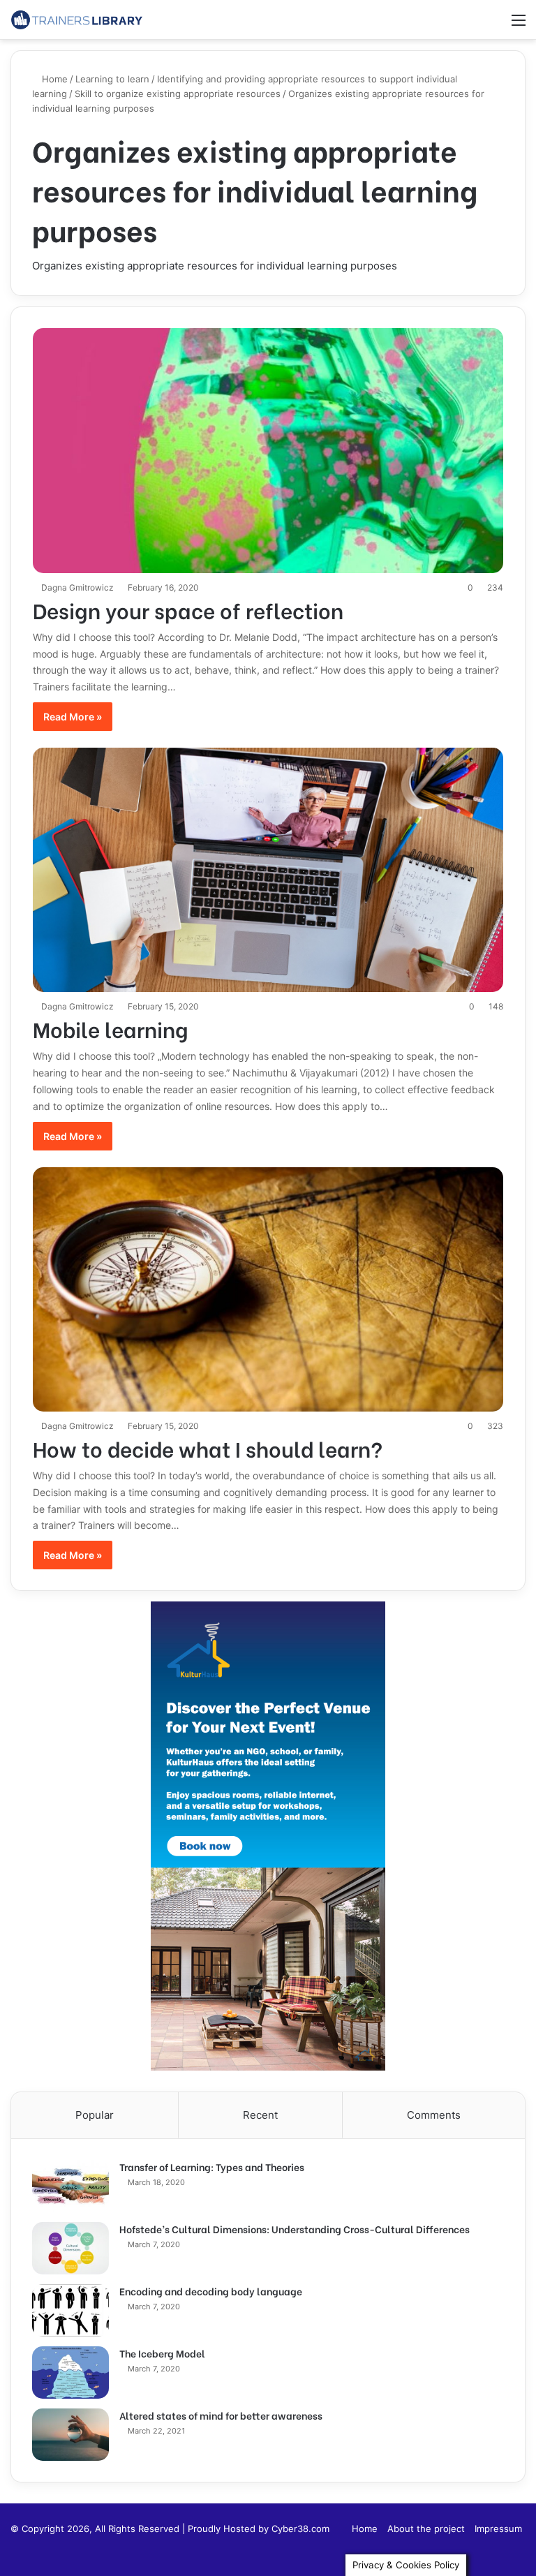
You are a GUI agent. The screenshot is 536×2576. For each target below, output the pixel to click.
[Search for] (494, 25)
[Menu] (519, 25)
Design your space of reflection (188, 609)
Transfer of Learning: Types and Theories (212, 2167)
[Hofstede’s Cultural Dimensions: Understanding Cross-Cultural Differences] (70, 2248)
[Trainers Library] (77, 20)
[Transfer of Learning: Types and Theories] (70, 2186)
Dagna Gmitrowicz (77, 587)
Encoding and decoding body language (211, 2291)
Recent (260, 2115)
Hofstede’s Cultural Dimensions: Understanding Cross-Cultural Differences (295, 2229)
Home (53, 79)
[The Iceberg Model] (70, 2373)
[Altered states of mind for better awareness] (70, 2435)
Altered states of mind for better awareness (221, 2415)
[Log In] (470, 25)
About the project (426, 2529)
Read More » (73, 717)
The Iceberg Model (162, 2353)
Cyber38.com (300, 2529)
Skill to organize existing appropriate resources (178, 94)
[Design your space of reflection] (268, 450)
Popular (95, 2115)
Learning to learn (112, 79)
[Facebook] (517, 2551)
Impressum (498, 2529)
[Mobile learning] (268, 870)
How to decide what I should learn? (208, 1448)
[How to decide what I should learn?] (268, 1289)
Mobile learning (111, 1028)
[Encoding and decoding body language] (70, 2310)
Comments (434, 2115)
